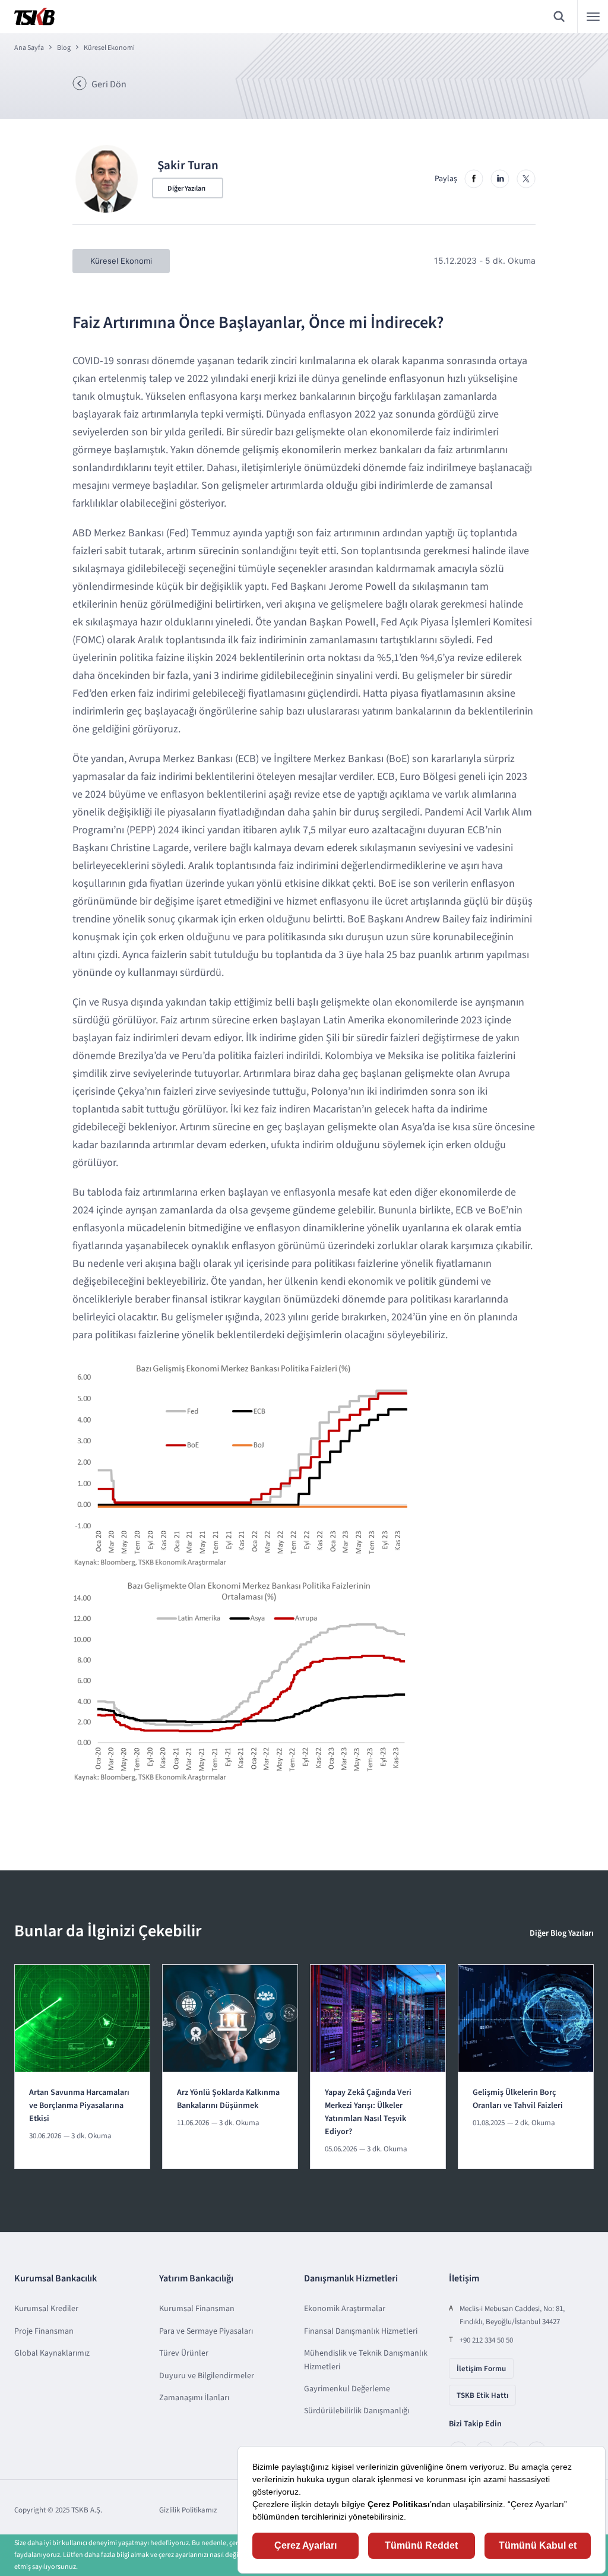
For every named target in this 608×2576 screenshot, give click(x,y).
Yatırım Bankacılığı (196, 2278)
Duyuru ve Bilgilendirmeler (207, 2376)
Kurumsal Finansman (197, 2309)
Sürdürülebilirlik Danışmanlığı (357, 2411)
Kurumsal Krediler (46, 2309)
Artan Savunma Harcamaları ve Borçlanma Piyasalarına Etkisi (79, 2106)
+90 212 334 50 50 (486, 2340)
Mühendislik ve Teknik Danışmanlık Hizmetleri (366, 2360)
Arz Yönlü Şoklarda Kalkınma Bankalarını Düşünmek (228, 2099)
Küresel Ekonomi (109, 48)
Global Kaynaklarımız (52, 2353)
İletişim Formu (481, 2369)
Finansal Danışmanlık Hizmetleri (361, 2331)
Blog (64, 48)
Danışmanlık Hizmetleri (351, 2278)
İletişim (464, 2278)
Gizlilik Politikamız (188, 2510)
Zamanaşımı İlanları (194, 2398)
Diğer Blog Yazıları (562, 1933)
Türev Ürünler (184, 2353)
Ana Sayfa (29, 48)
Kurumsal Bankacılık (56, 2278)
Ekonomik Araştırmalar (345, 2309)
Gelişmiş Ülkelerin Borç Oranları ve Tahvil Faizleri (518, 2099)
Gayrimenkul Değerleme (347, 2389)
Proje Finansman (44, 2331)
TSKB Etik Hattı (482, 2395)
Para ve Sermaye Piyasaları (206, 2331)
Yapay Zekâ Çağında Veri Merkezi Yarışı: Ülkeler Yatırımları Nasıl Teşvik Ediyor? (368, 2112)
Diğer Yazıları (186, 189)
